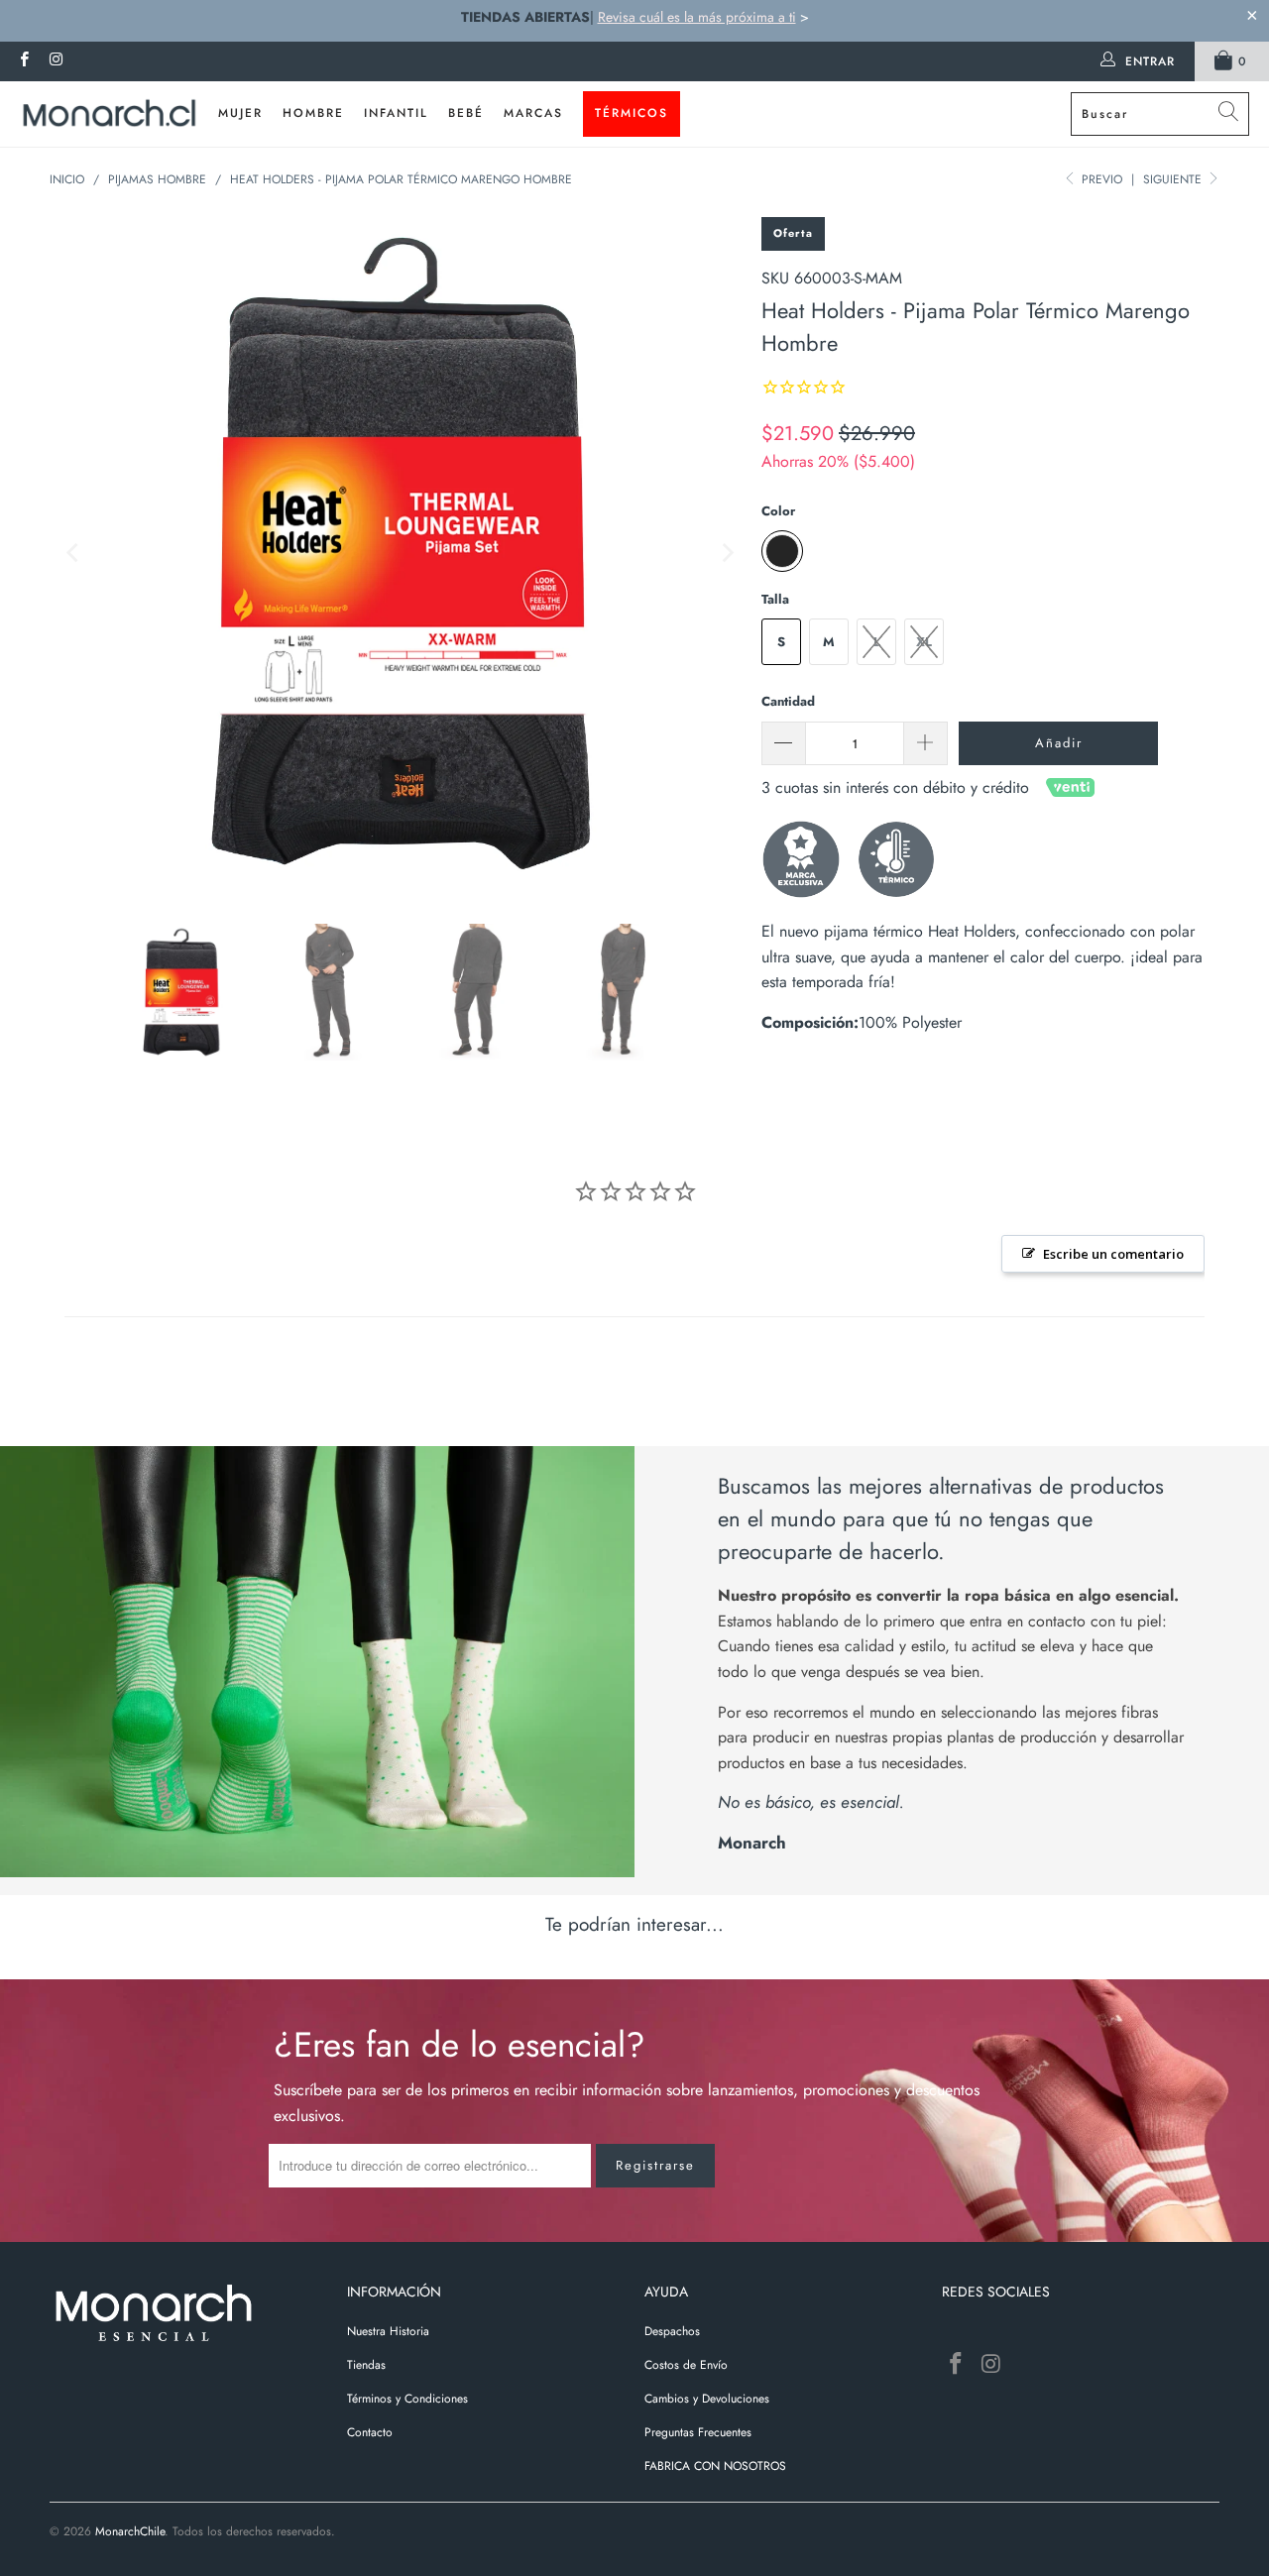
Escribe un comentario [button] (1113, 1254)
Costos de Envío (686, 2365)
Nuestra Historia (388, 2331)
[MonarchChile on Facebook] (23, 61)
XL (924, 642)
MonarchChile (130, 2531)
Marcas (533, 113)
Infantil (396, 113)
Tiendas (366, 2365)
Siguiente (1174, 179)
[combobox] (1160, 114)
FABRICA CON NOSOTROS (715, 2466)
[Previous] (74, 553)
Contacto (370, 2432)
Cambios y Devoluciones (707, 2399)
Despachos (672, 2331)
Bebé (466, 113)
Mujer (240, 113)
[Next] (727, 553)
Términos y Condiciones (407, 2399)
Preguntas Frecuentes (698, 2432)
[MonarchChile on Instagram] (55, 61)
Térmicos (632, 113)
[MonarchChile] (109, 114)
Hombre (313, 113)
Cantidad (788, 701)
